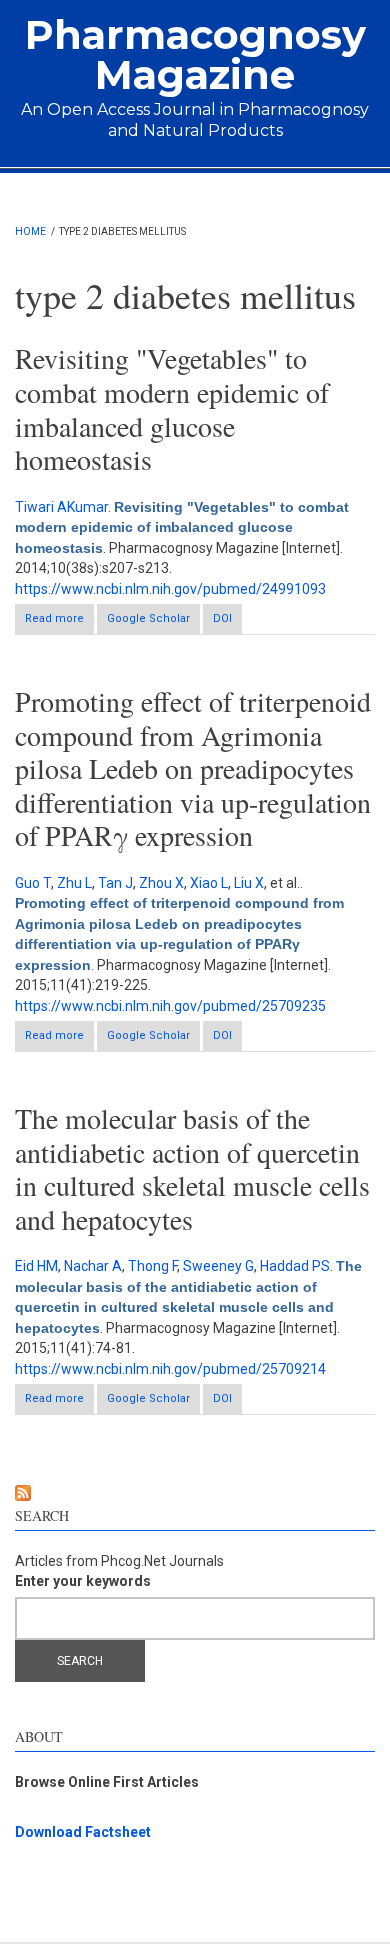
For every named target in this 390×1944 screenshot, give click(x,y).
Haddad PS (295, 1266)
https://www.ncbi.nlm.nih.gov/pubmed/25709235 (170, 1006)
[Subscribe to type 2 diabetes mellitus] (195, 1493)
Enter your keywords (83, 1581)
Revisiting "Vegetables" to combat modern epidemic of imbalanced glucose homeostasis (172, 408)
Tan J (115, 883)
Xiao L (209, 883)
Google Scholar (148, 618)
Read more (59, 623)
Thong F (152, 1266)
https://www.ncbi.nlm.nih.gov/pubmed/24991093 (170, 589)
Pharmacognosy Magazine (195, 54)
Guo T (33, 883)
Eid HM (36, 1266)
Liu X (249, 883)
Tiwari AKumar (61, 507)
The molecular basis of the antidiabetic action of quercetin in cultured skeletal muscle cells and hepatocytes (192, 1168)
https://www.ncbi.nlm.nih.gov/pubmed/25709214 (170, 1369)
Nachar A (93, 1266)
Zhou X (161, 883)
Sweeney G (218, 1266)
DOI (222, 618)
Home (30, 231)
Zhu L (74, 883)
